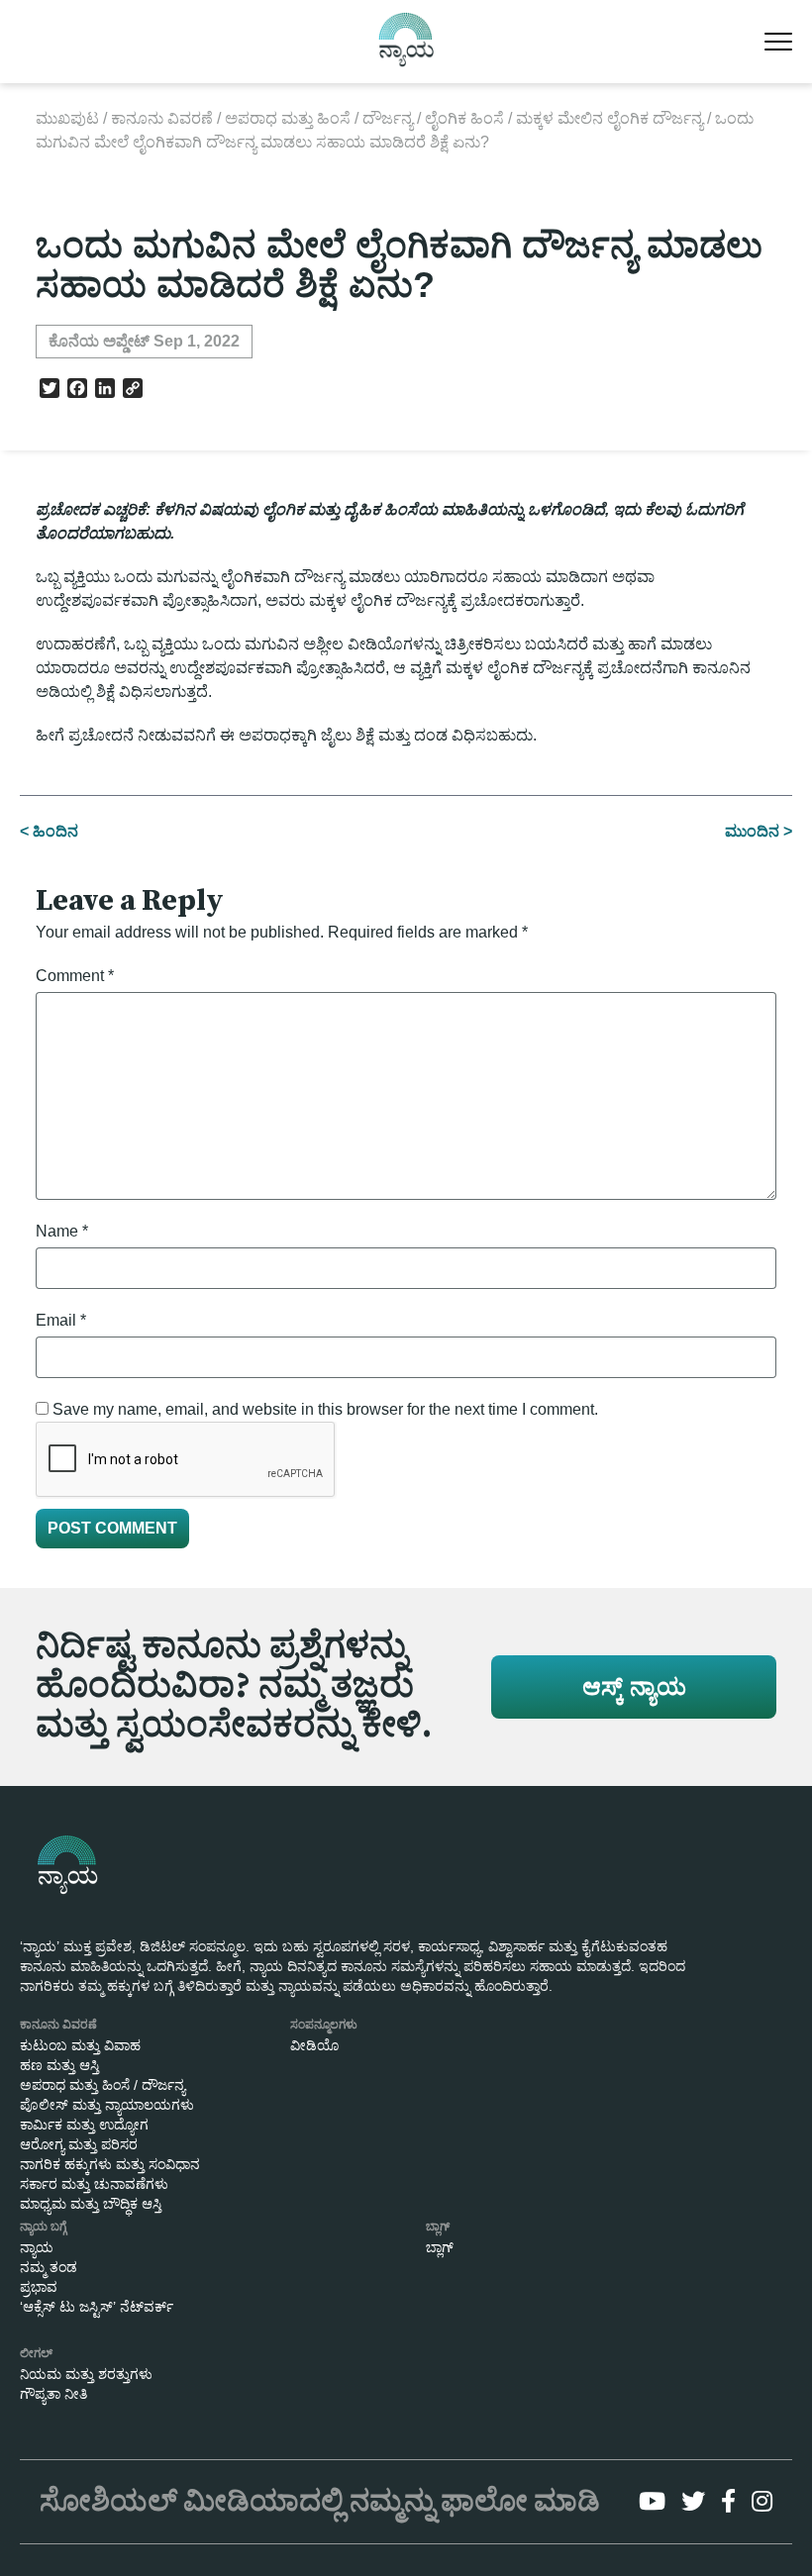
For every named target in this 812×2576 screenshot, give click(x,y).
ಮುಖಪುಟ (67, 118)
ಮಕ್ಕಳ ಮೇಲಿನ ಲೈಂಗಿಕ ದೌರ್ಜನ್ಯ (609, 118)
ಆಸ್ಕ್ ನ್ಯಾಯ (634, 1686)
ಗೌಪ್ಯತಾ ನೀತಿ (53, 2394)
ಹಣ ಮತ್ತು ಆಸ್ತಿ (59, 2065)
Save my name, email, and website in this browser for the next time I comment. (325, 1409)
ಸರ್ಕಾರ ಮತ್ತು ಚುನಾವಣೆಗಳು (94, 2184)
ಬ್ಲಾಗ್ (438, 2227)
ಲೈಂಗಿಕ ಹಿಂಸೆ (464, 118)
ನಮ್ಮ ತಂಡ (49, 2267)
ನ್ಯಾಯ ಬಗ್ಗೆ (43, 2227)
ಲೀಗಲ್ (36, 2353)
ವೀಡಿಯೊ (314, 2045)
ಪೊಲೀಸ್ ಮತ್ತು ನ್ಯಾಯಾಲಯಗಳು (107, 2105)
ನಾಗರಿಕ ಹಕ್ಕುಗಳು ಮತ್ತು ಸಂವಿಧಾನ (110, 2164)
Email (61, 1320)
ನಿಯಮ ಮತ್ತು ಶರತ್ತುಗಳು (86, 2374)
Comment (75, 976)
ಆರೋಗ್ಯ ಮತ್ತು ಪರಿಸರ (79, 2144)
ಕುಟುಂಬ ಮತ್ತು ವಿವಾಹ (80, 2045)
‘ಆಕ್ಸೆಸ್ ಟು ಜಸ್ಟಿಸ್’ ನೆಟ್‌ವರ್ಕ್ (97, 2307)
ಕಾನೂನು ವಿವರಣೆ (162, 118)
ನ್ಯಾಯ (37, 2247)
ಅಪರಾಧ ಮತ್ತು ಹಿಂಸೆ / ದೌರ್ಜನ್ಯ (319, 118)
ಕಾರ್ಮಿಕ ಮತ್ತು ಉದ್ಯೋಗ (84, 2125)
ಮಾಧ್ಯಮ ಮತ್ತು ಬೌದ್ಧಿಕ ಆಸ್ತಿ (91, 2204)
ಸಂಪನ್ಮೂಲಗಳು (324, 2025)
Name (62, 1231)
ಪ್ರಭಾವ (39, 2287)
